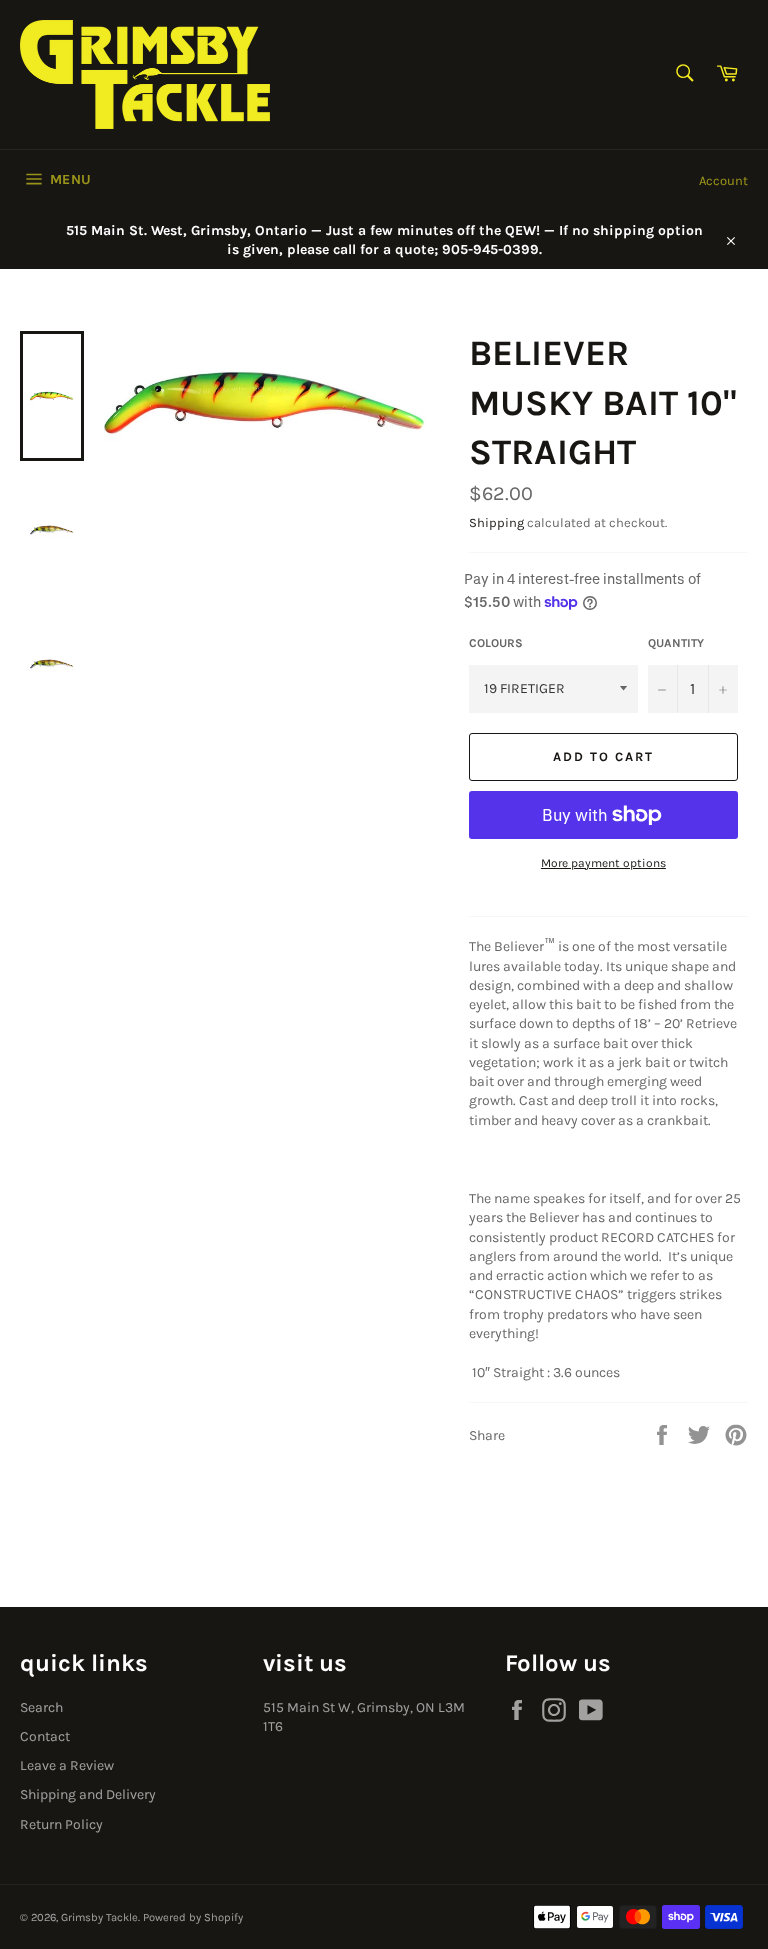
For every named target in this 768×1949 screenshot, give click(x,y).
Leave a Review (67, 1765)
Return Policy (61, 1824)
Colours (496, 643)
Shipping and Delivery (88, 1794)
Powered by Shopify (193, 1917)
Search (41, 1707)
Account (723, 180)
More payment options (603, 863)
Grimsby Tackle (99, 1917)
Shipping (496, 522)
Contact (45, 1736)
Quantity (676, 643)
